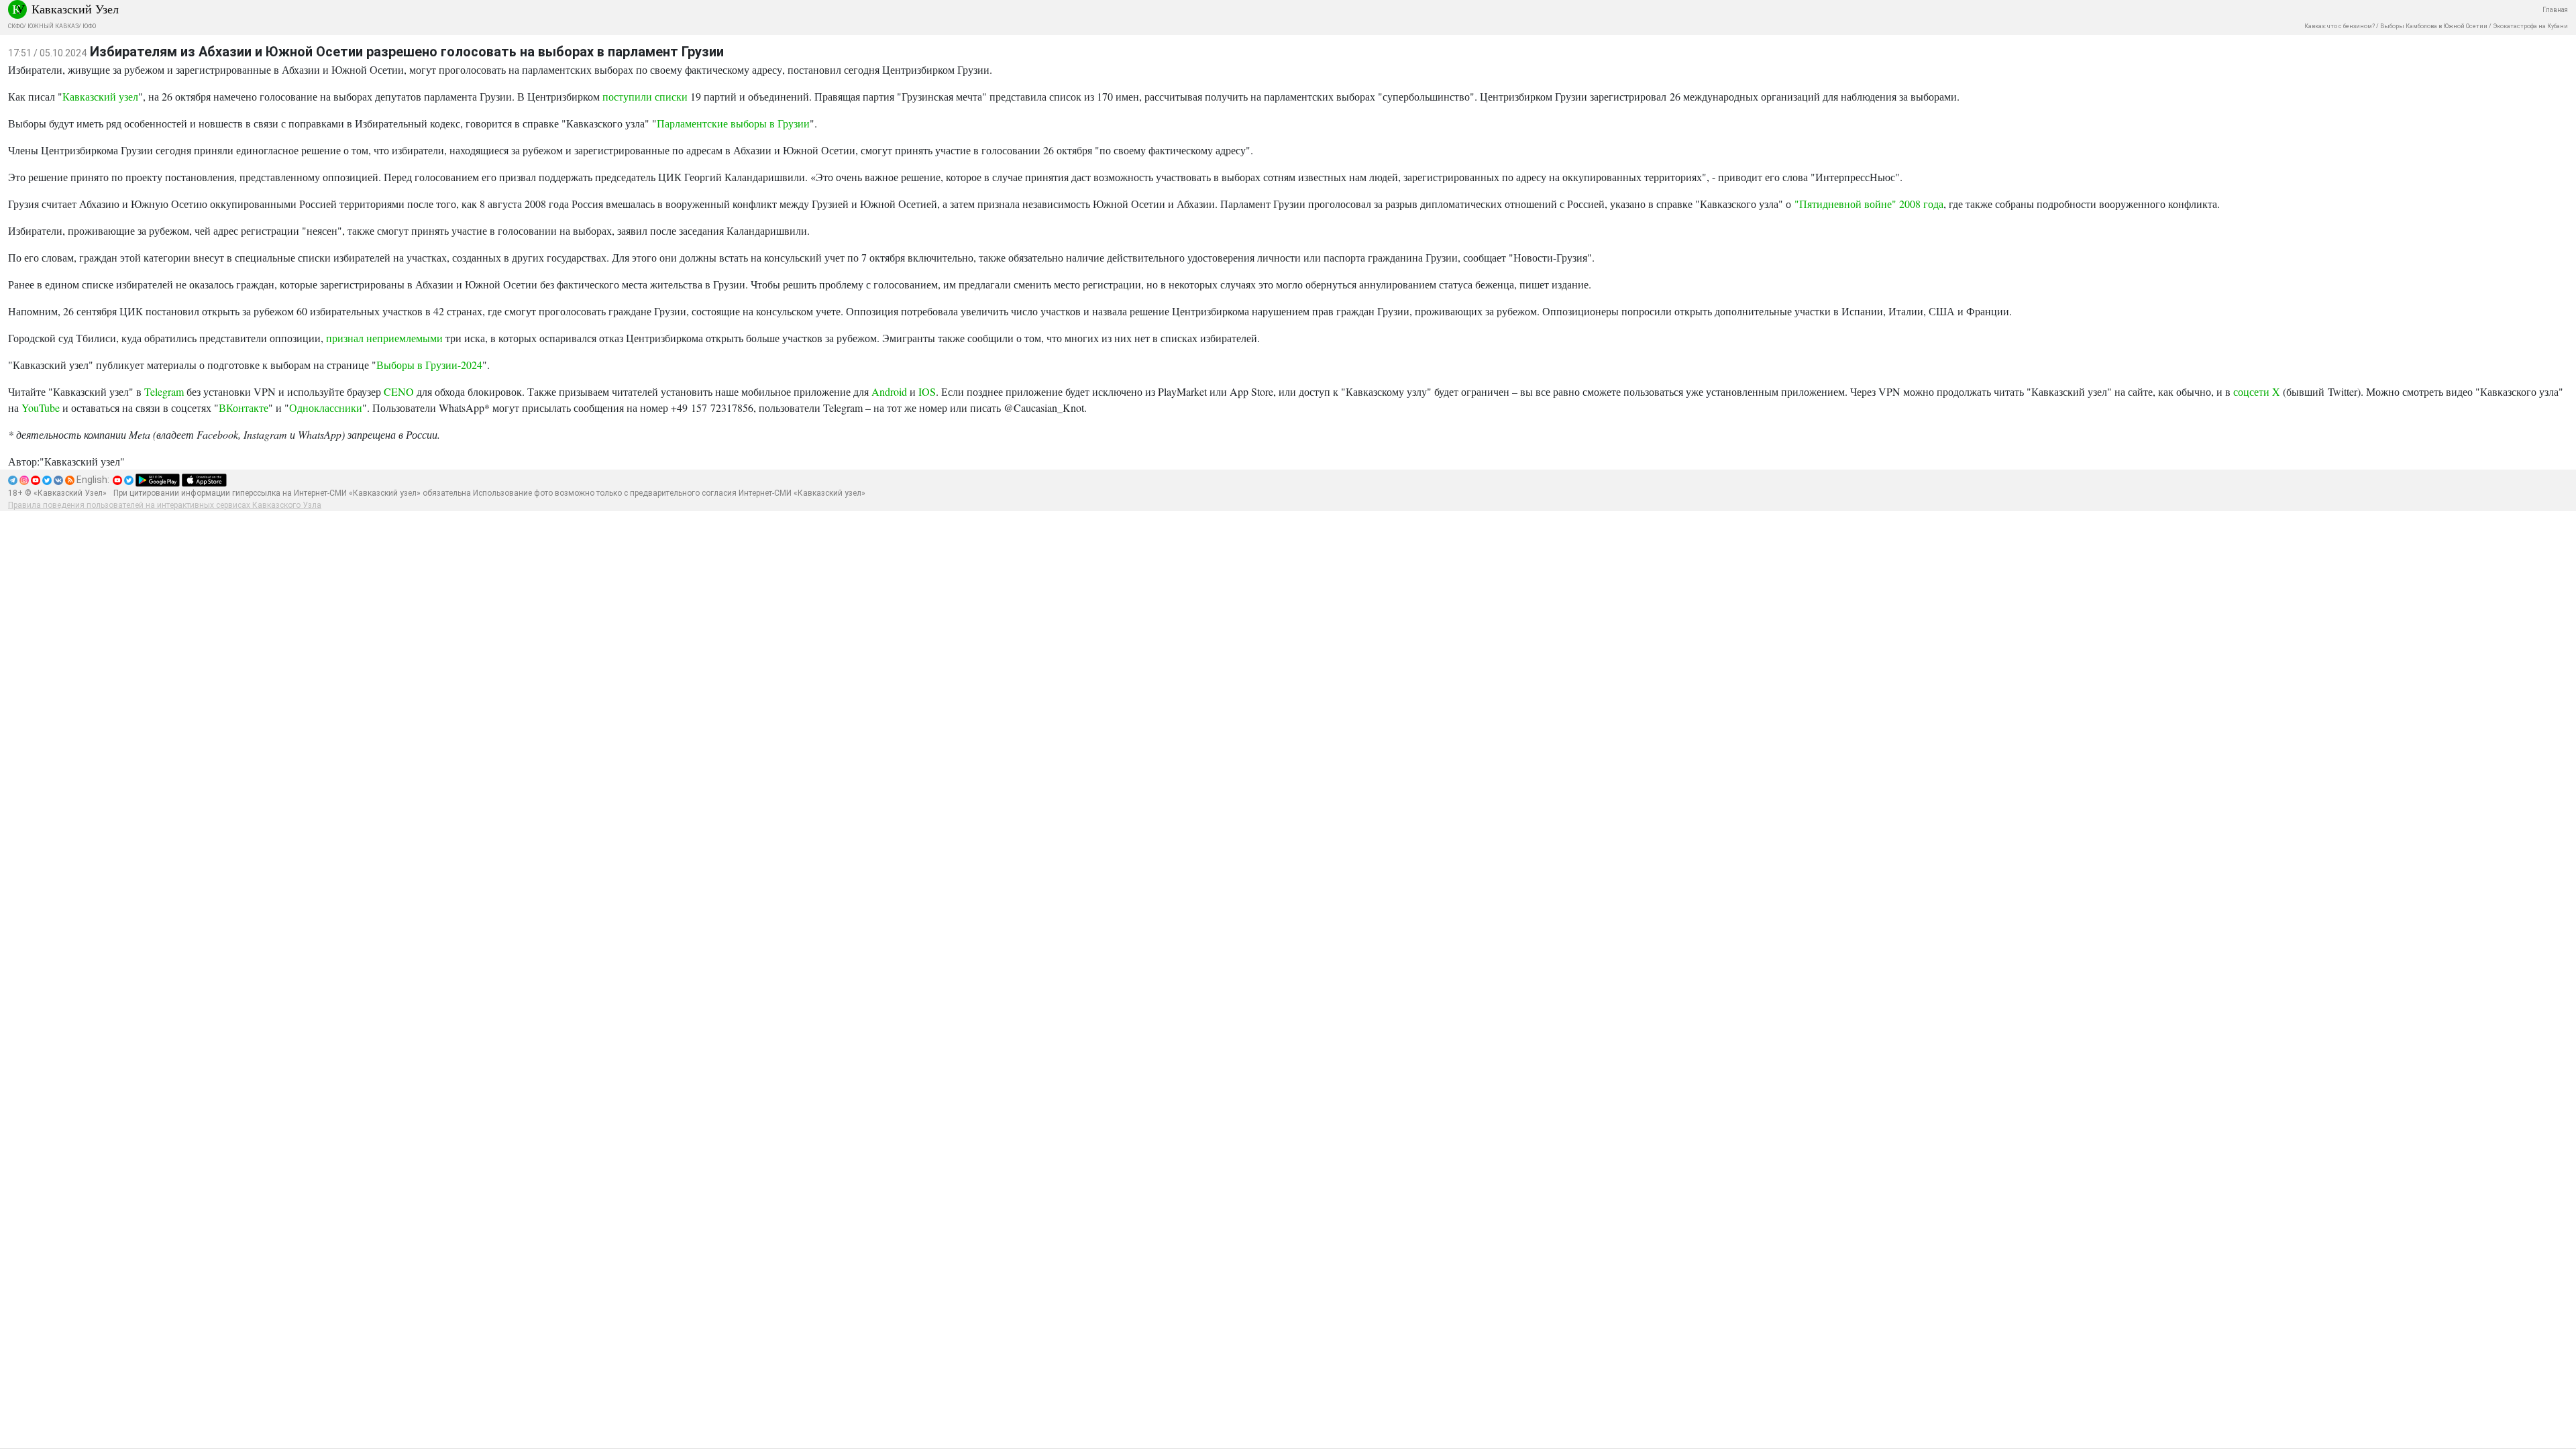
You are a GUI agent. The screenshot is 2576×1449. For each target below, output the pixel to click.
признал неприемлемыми (384, 338)
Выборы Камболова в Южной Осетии (2434, 26)
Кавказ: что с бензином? (2340, 26)
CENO (399, 391)
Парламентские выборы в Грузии (733, 123)
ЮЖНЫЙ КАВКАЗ (53, 26)
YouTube (41, 408)
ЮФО (89, 26)
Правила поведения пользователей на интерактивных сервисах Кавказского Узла (165, 505)
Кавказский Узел (75, 9)
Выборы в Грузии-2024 (429, 365)
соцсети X (2257, 391)
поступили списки (645, 96)
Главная (2555, 10)
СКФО (16, 26)
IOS (927, 391)
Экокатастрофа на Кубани (2530, 26)
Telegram (164, 391)
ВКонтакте (244, 408)
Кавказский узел (100, 96)
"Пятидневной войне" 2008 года (1869, 204)
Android (889, 391)
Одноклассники (326, 408)
